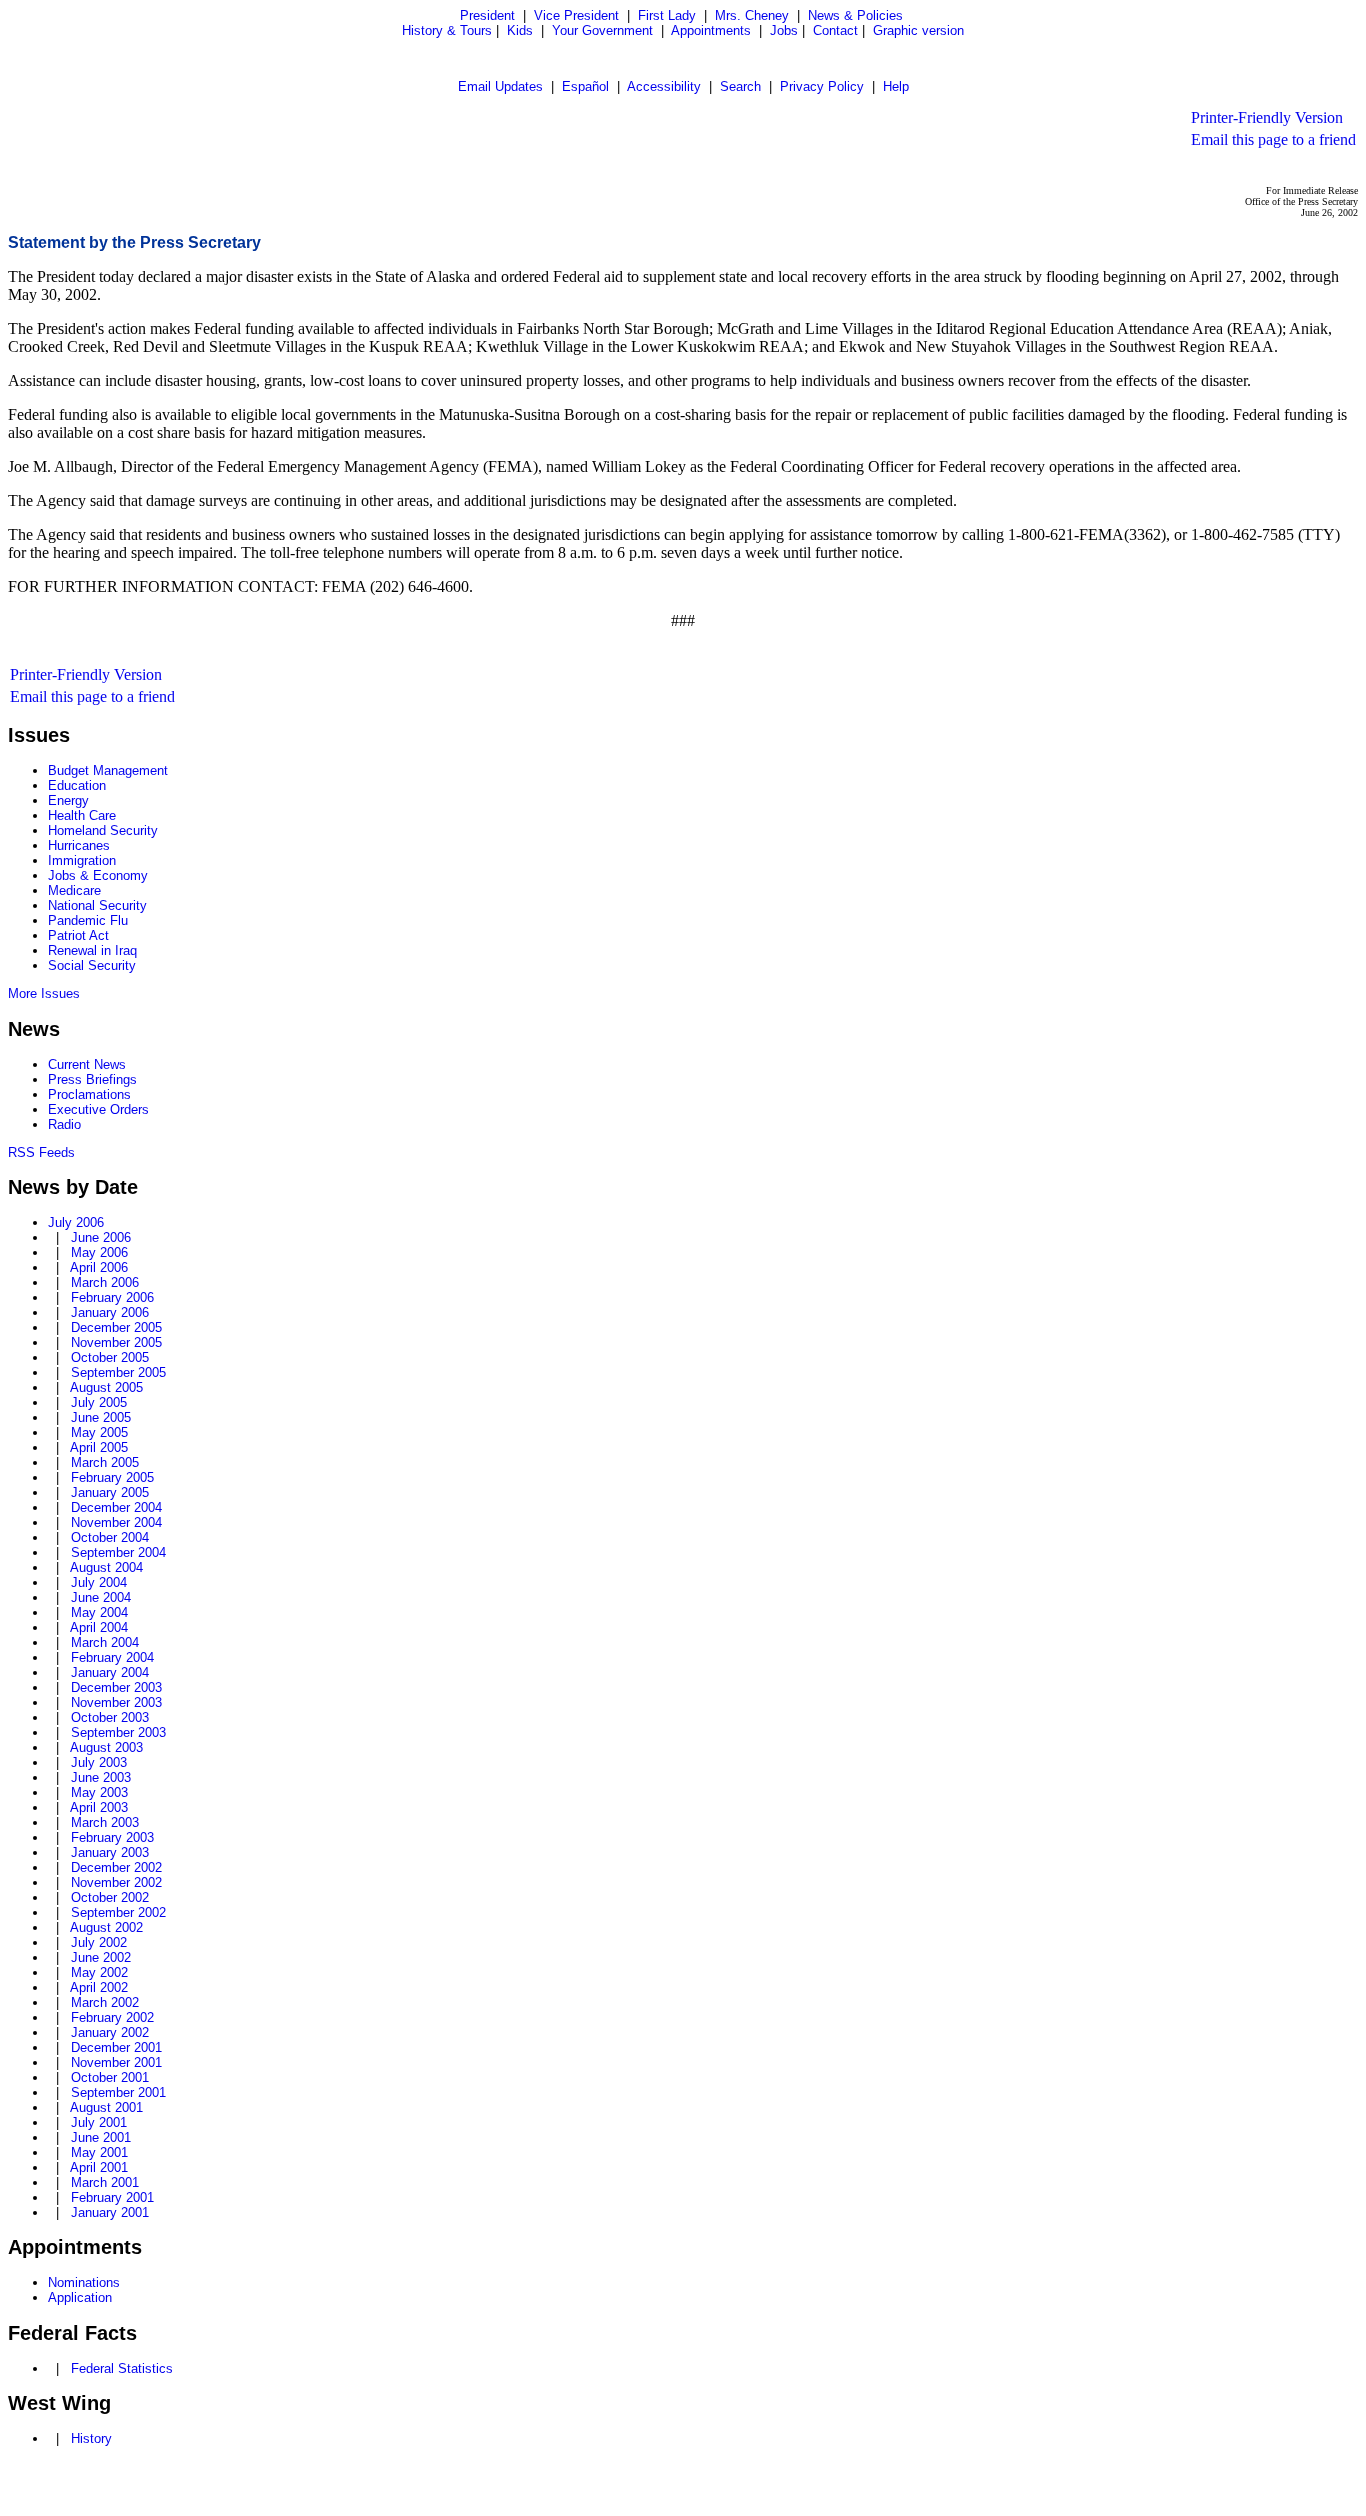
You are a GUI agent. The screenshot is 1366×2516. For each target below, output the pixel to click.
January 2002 (110, 2032)
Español (585, 86)
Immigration (82, 860)
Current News (87, 1064)
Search (740, 86)
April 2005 (99, 1447)
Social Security (92, 965)
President (487, 15)
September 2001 (118, 2092)
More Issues (44, 993)
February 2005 (112, 1477)
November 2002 (116, 1882)
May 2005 (99, 1432)
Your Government (602, 30)
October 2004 (110, 1537)
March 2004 (105, 1642)
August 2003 (106, 1747)
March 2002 (105, 2002)
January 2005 (110, 1492)
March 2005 (105, 1462)
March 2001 (105, 2182)
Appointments (711, 30)
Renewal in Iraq (92, 950)
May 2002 (99, 1972)
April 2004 (99, 1627)
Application (80, 2297)
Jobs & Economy (98, 875)
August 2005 (106, 1387)
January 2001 (110, 2212)
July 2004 (99, 1582)
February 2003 (112, 1837)
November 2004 (116, 1522)
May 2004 (99, 1612)
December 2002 (116, 1867)
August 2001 (106, 2107)
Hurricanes (79, 845)
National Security (97, 905)
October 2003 (110, 1717)
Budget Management (108, 770)
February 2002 (112, 2017)
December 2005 (116, 1327)
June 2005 (101, 1417)
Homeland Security (103, 830)
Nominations (84, 2282)
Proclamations (89, 1094)
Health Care (82, 815)
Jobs (784, 30)
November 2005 (116, 1342)
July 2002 (99, 1942)
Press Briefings (92, 1079)
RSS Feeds (41, 1152)
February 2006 (112, 1297)
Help (896, 86)
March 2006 (105, 1282)
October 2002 (110, 1897)
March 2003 (105, 1822)
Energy (68, 800)
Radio (64, 1124)
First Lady (667, 15)
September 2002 (118, 1912)
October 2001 (110, 2077)
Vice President (576, 15)
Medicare (74, 890)
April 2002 (99, 1987)
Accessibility (664, 86)
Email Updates (500, 86)
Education (77, 785)
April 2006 (99, 1267)
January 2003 (110, 1852)
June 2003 (101, 1777)
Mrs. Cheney (752, 15)
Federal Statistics (122, 2368)
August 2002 (106, 1927)
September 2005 (118, 1372)
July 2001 (99, 2122)
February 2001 (112, 2197)
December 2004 (116, 1507)
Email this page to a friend (1273, 139)
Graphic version (918, 30)
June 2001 (101, 2137)
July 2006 (76, 1222)
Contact (835, 30)
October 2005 (110, 1357)
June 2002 (101, 1957)
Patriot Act (78, 935)
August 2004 (106, 1567)
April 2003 (99, 1807)
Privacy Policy (822, 86)
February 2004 (112, 1657)
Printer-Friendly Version (1267, 117)
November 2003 (116, 1702)
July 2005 (99, 1402)
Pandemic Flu (88, 920)
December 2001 (116, 2047)
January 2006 (110, 1312)
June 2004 (101, 1597)
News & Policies (855, 15)
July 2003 (99, 1762)
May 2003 (99, 1792)
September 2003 (118, 1732)
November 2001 (116, 2062)
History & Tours (447, 30)
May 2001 (99, 2152)
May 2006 (99, 1252)
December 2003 (116, 1687)
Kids (520, 30)
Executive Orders (98, 1109)
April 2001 (99, 2167)
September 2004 (118, 1552)
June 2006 (101, 1237)
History (91, 2438)
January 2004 (110, 1672)
